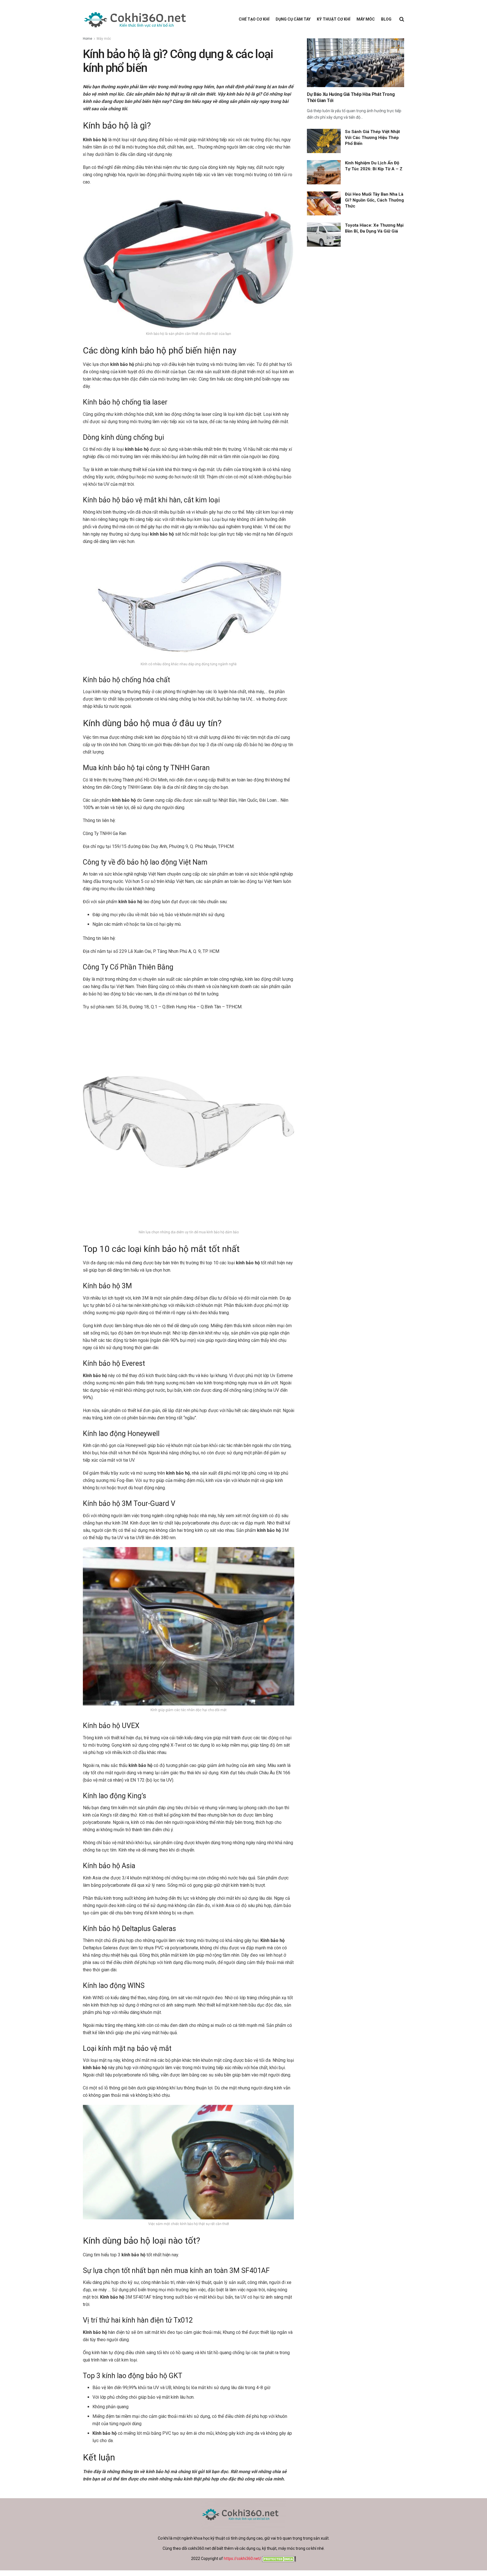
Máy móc (366, 19)
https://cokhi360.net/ (243, 2559)
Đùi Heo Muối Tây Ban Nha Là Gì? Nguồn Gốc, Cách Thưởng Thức (374, 200)
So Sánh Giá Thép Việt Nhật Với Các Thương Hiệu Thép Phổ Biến (372, 138)
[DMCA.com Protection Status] (279, 2559)
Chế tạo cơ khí (254, 19)
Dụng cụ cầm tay (293, 19)
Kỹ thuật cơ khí (334, 19)
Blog (386, 19)
